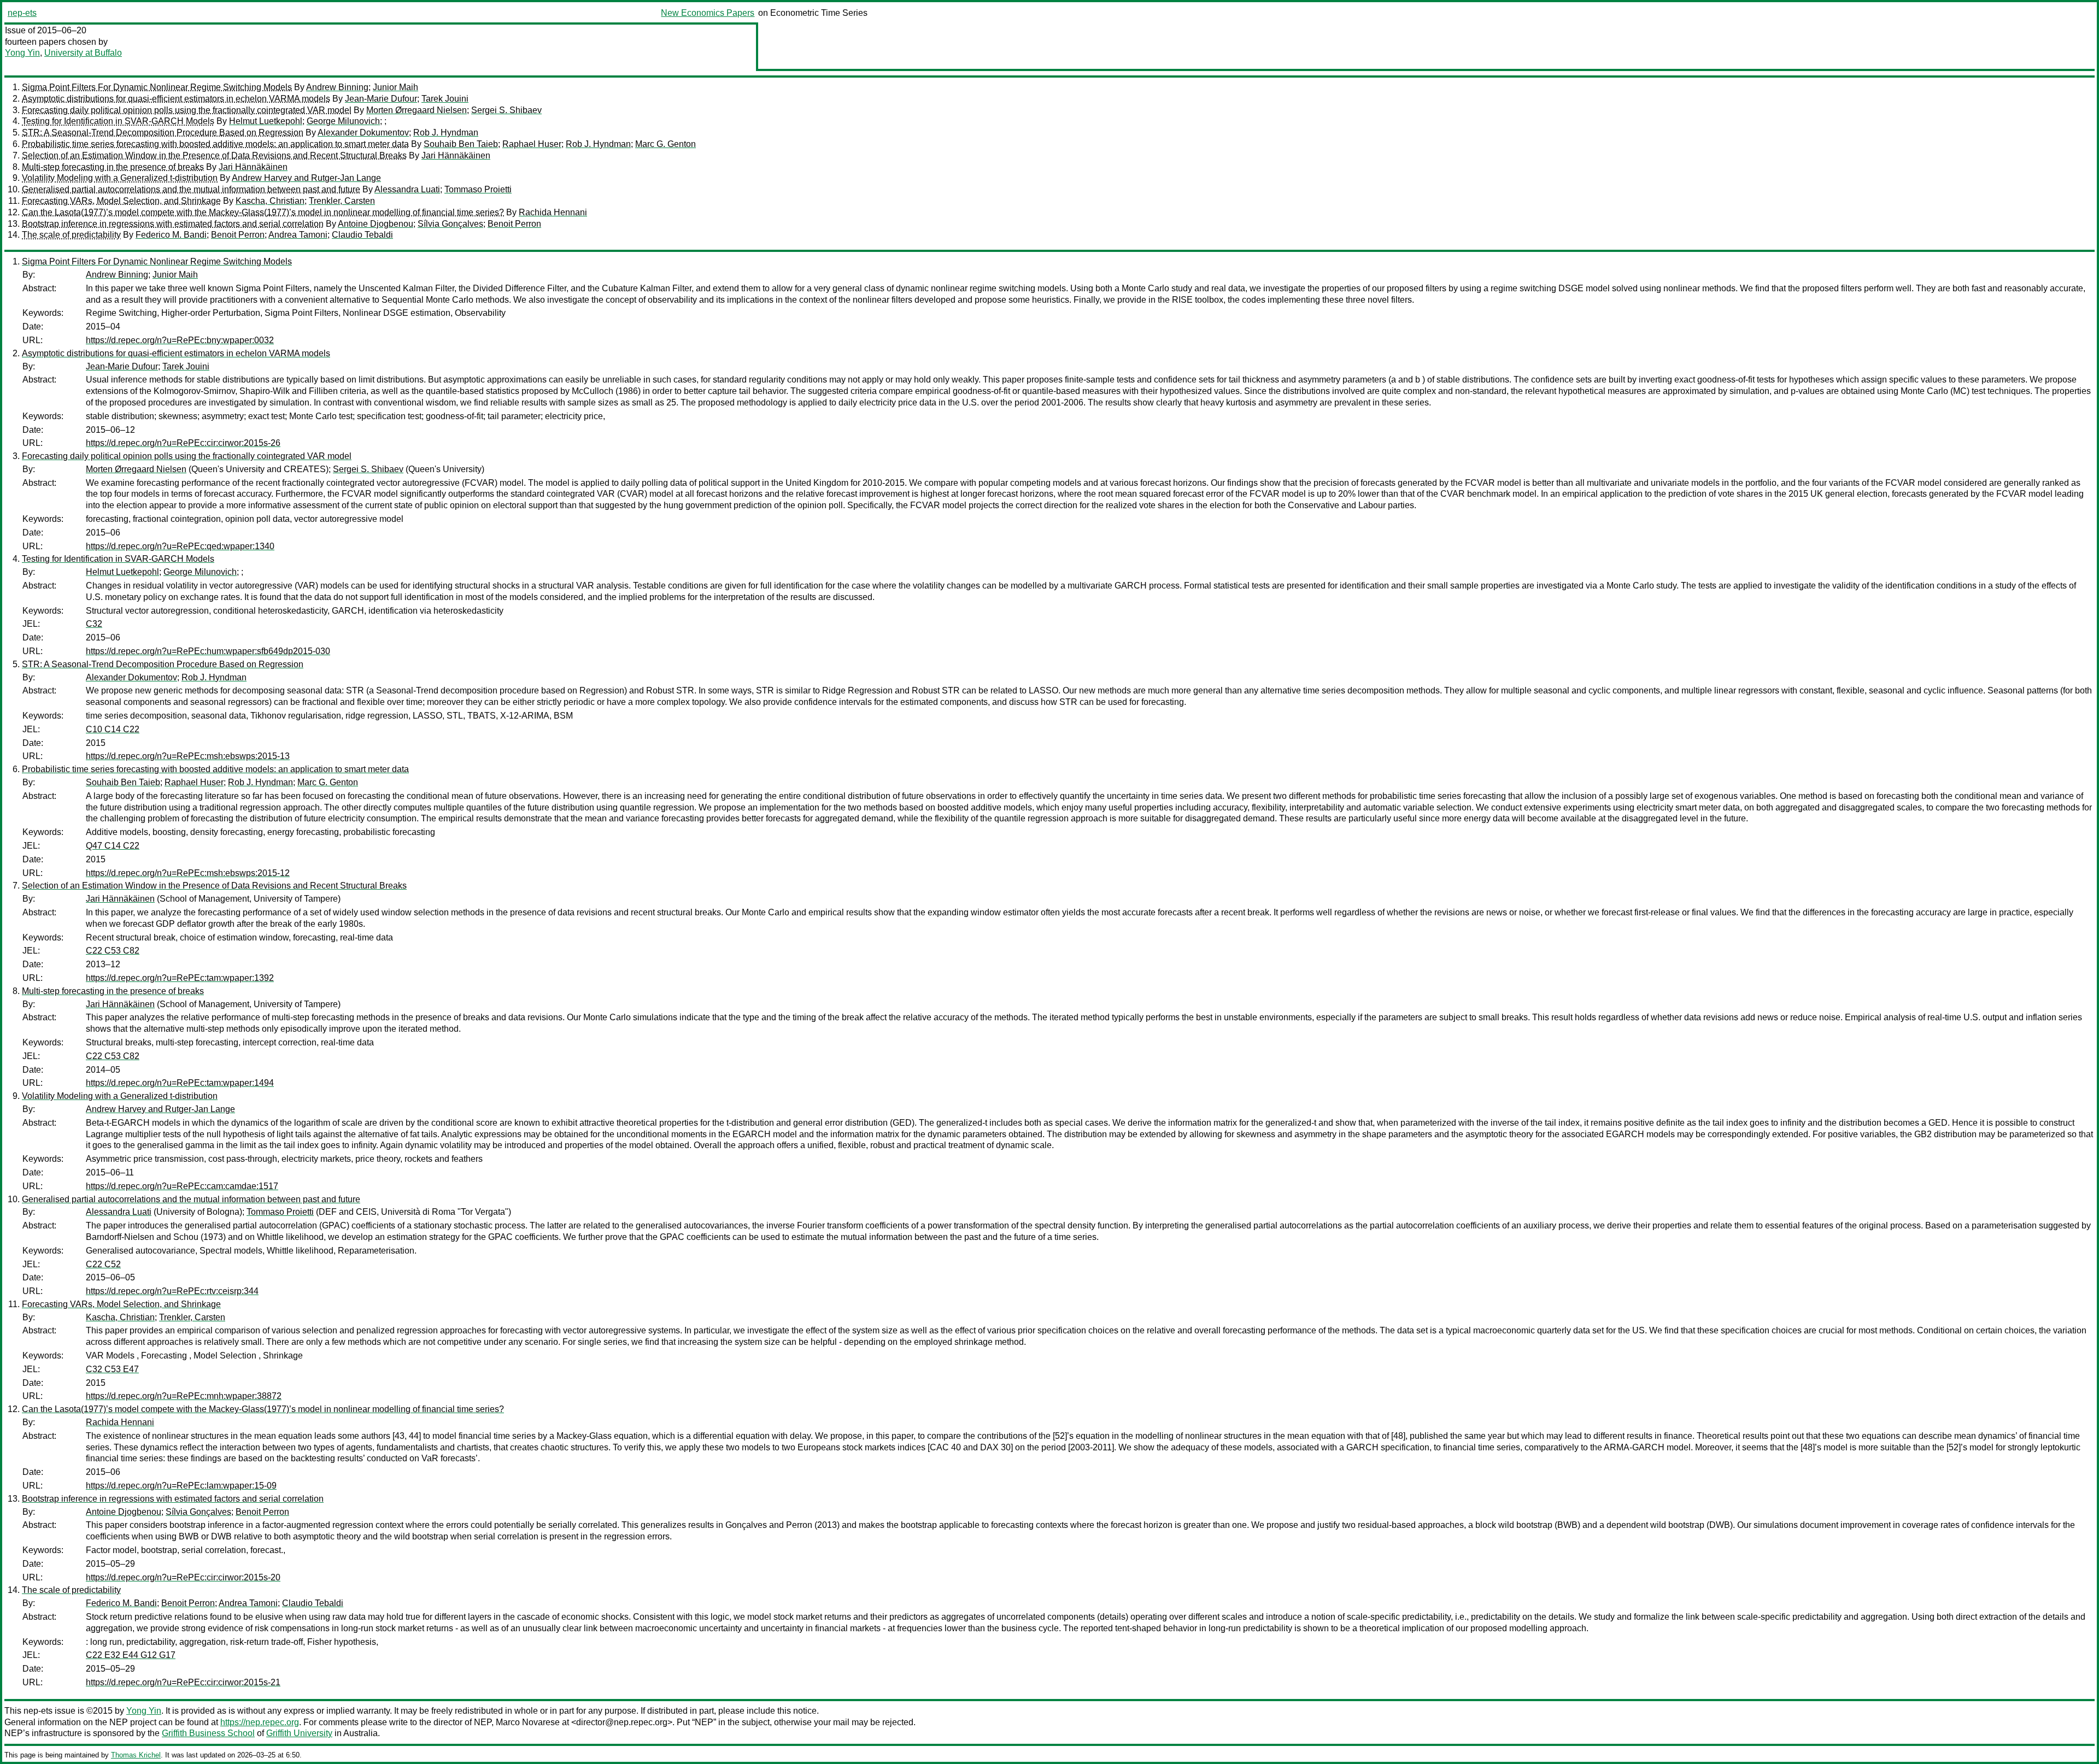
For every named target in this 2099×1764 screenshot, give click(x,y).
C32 (94, 624)
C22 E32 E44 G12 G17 (131, 1655)
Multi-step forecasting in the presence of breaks (113, 167)
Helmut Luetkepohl (266, 121)
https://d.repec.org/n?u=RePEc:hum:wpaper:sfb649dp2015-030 (208, 651)
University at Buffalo (83, 53)
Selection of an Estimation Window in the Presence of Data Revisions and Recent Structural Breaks (214, 155)
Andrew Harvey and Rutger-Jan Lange (306, 178)
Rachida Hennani (553, 212)
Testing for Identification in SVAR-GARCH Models (118, 121)
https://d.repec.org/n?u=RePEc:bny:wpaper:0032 (180, 340)
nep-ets (22, 13)
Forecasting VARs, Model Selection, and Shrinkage (121, 201)
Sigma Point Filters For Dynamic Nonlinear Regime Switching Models (157, 87)
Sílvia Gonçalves (450, 224)
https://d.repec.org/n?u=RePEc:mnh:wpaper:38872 (184, 1396)
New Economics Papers (708, 13)
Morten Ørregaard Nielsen (417, 110)
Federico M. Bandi (171, 235)
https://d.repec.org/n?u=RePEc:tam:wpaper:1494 (180, 1083)
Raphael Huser (532, 144)
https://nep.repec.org (260, 1722)
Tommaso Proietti (478, 189)
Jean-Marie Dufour (381, 99)
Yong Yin (22, 53)
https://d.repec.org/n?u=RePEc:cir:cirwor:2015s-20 (183, 1577)
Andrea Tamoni (298, 235)
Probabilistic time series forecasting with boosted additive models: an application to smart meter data (215, 144)
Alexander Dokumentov (363, 133)
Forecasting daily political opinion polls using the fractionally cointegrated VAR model (187, 110)
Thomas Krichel (136, 1755)
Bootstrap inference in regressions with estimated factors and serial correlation (173, 224)
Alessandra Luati (407, 189)
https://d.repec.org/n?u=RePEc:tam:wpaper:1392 (180, 978)
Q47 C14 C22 (113, 846)
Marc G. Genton (666, 144)
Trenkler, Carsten (342, 201)
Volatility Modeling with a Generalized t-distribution (120, 178)
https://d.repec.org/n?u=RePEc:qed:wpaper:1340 (180, 546)
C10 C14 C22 (113, 729)
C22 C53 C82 (113, 951)
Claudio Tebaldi (362, 235)
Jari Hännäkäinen (456, 155)
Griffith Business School (208, 1733)
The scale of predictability (71, 235)
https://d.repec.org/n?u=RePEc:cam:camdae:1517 (182, 1186)
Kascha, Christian (270, 201)
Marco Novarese (528, 1722)
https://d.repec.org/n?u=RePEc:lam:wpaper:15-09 (181, 1486)
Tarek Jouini (445, 99)
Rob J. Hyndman (446, 133)
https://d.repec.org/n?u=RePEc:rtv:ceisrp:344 (172, 1291)
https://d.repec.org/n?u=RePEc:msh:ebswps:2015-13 (188, 756)
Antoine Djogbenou (376, 224)
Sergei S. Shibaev (506, 110)
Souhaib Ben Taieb (461, 144)
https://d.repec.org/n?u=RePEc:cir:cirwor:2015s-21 (183, 1682)
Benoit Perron (514, 224)
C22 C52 (103, 1264)
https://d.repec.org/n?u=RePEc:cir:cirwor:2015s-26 (183, 443)
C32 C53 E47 (112, 1369)
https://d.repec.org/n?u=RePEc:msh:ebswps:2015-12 (188, 873)
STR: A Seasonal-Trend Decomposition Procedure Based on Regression (163, 133)
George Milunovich (343, 121)
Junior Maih (395, 87)
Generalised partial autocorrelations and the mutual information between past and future (191, 189)
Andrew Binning (337, 87)
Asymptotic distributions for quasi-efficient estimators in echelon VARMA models (176, 99)
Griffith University (299, 1733)
